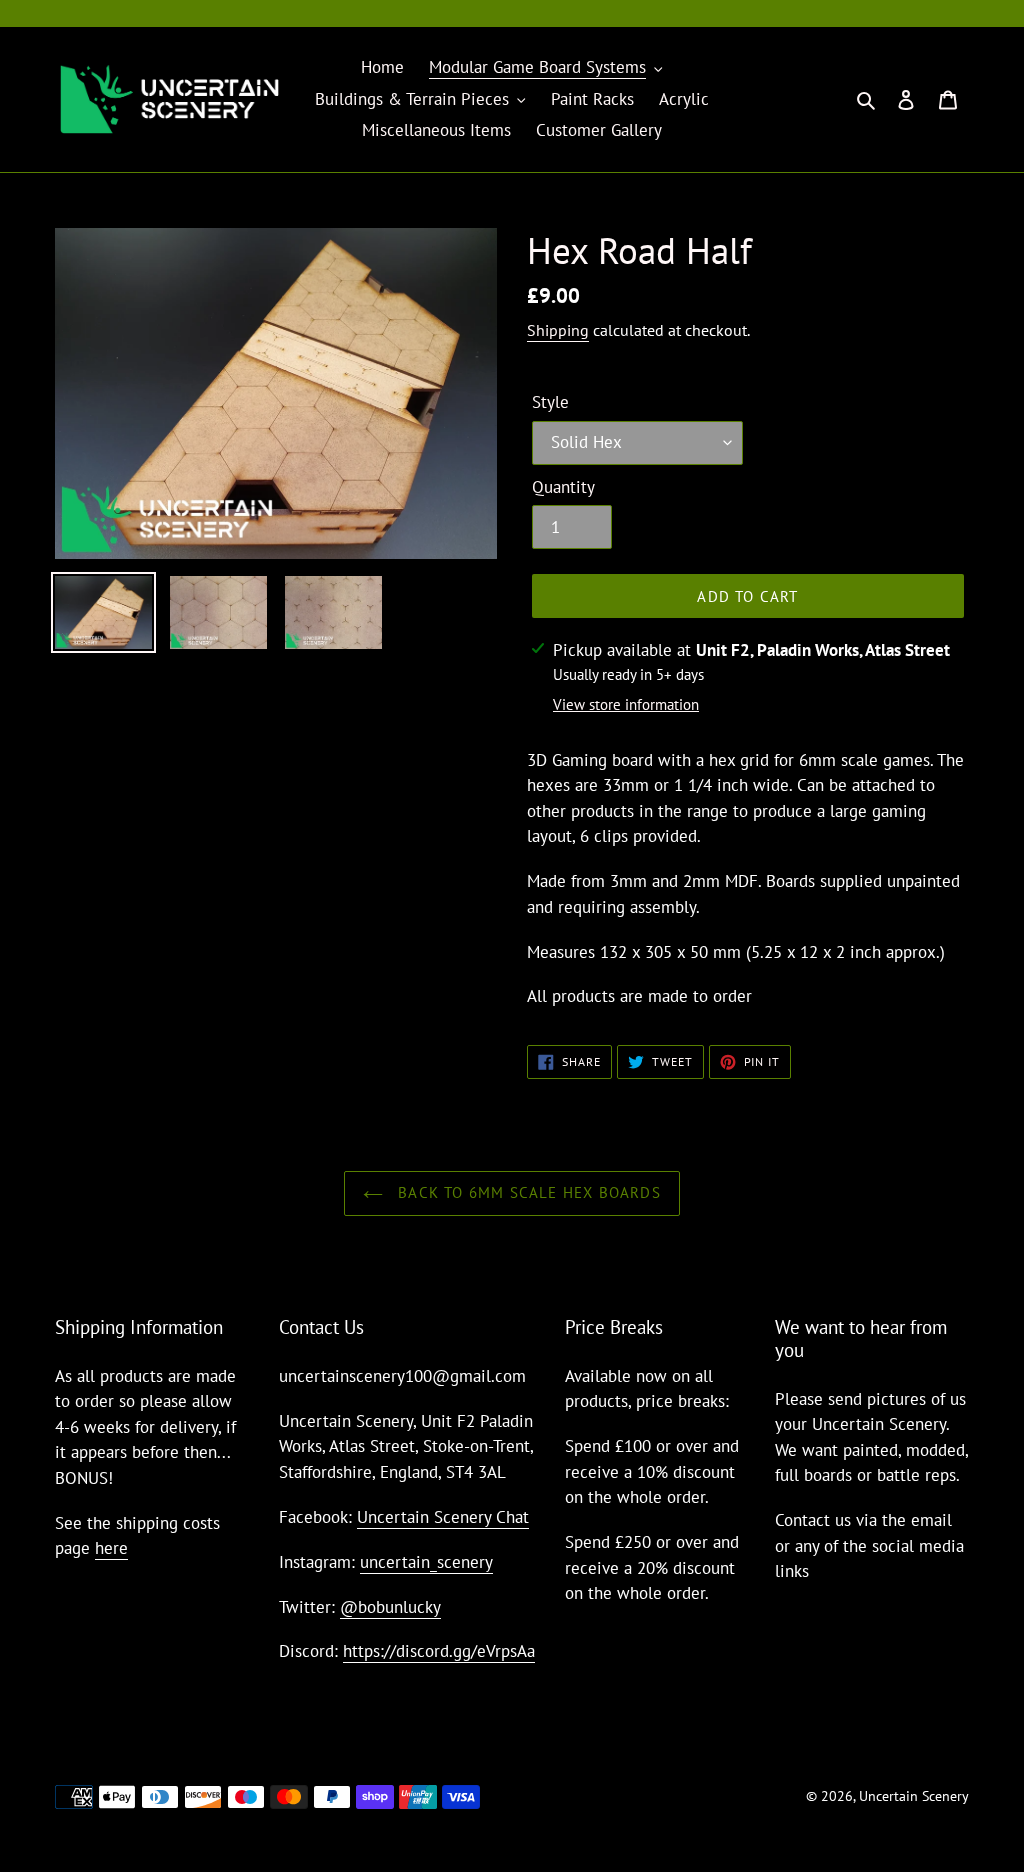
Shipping (558, 330)
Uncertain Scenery (914, 1796)
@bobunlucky (390, 1607)
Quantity (563, 487)
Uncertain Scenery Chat (443, 1517)
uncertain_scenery (426, 1562)
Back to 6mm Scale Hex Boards (527, 1192)
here (111, 1548)
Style (550, 402)
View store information (626, 704)
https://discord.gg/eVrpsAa (439, 1651)
